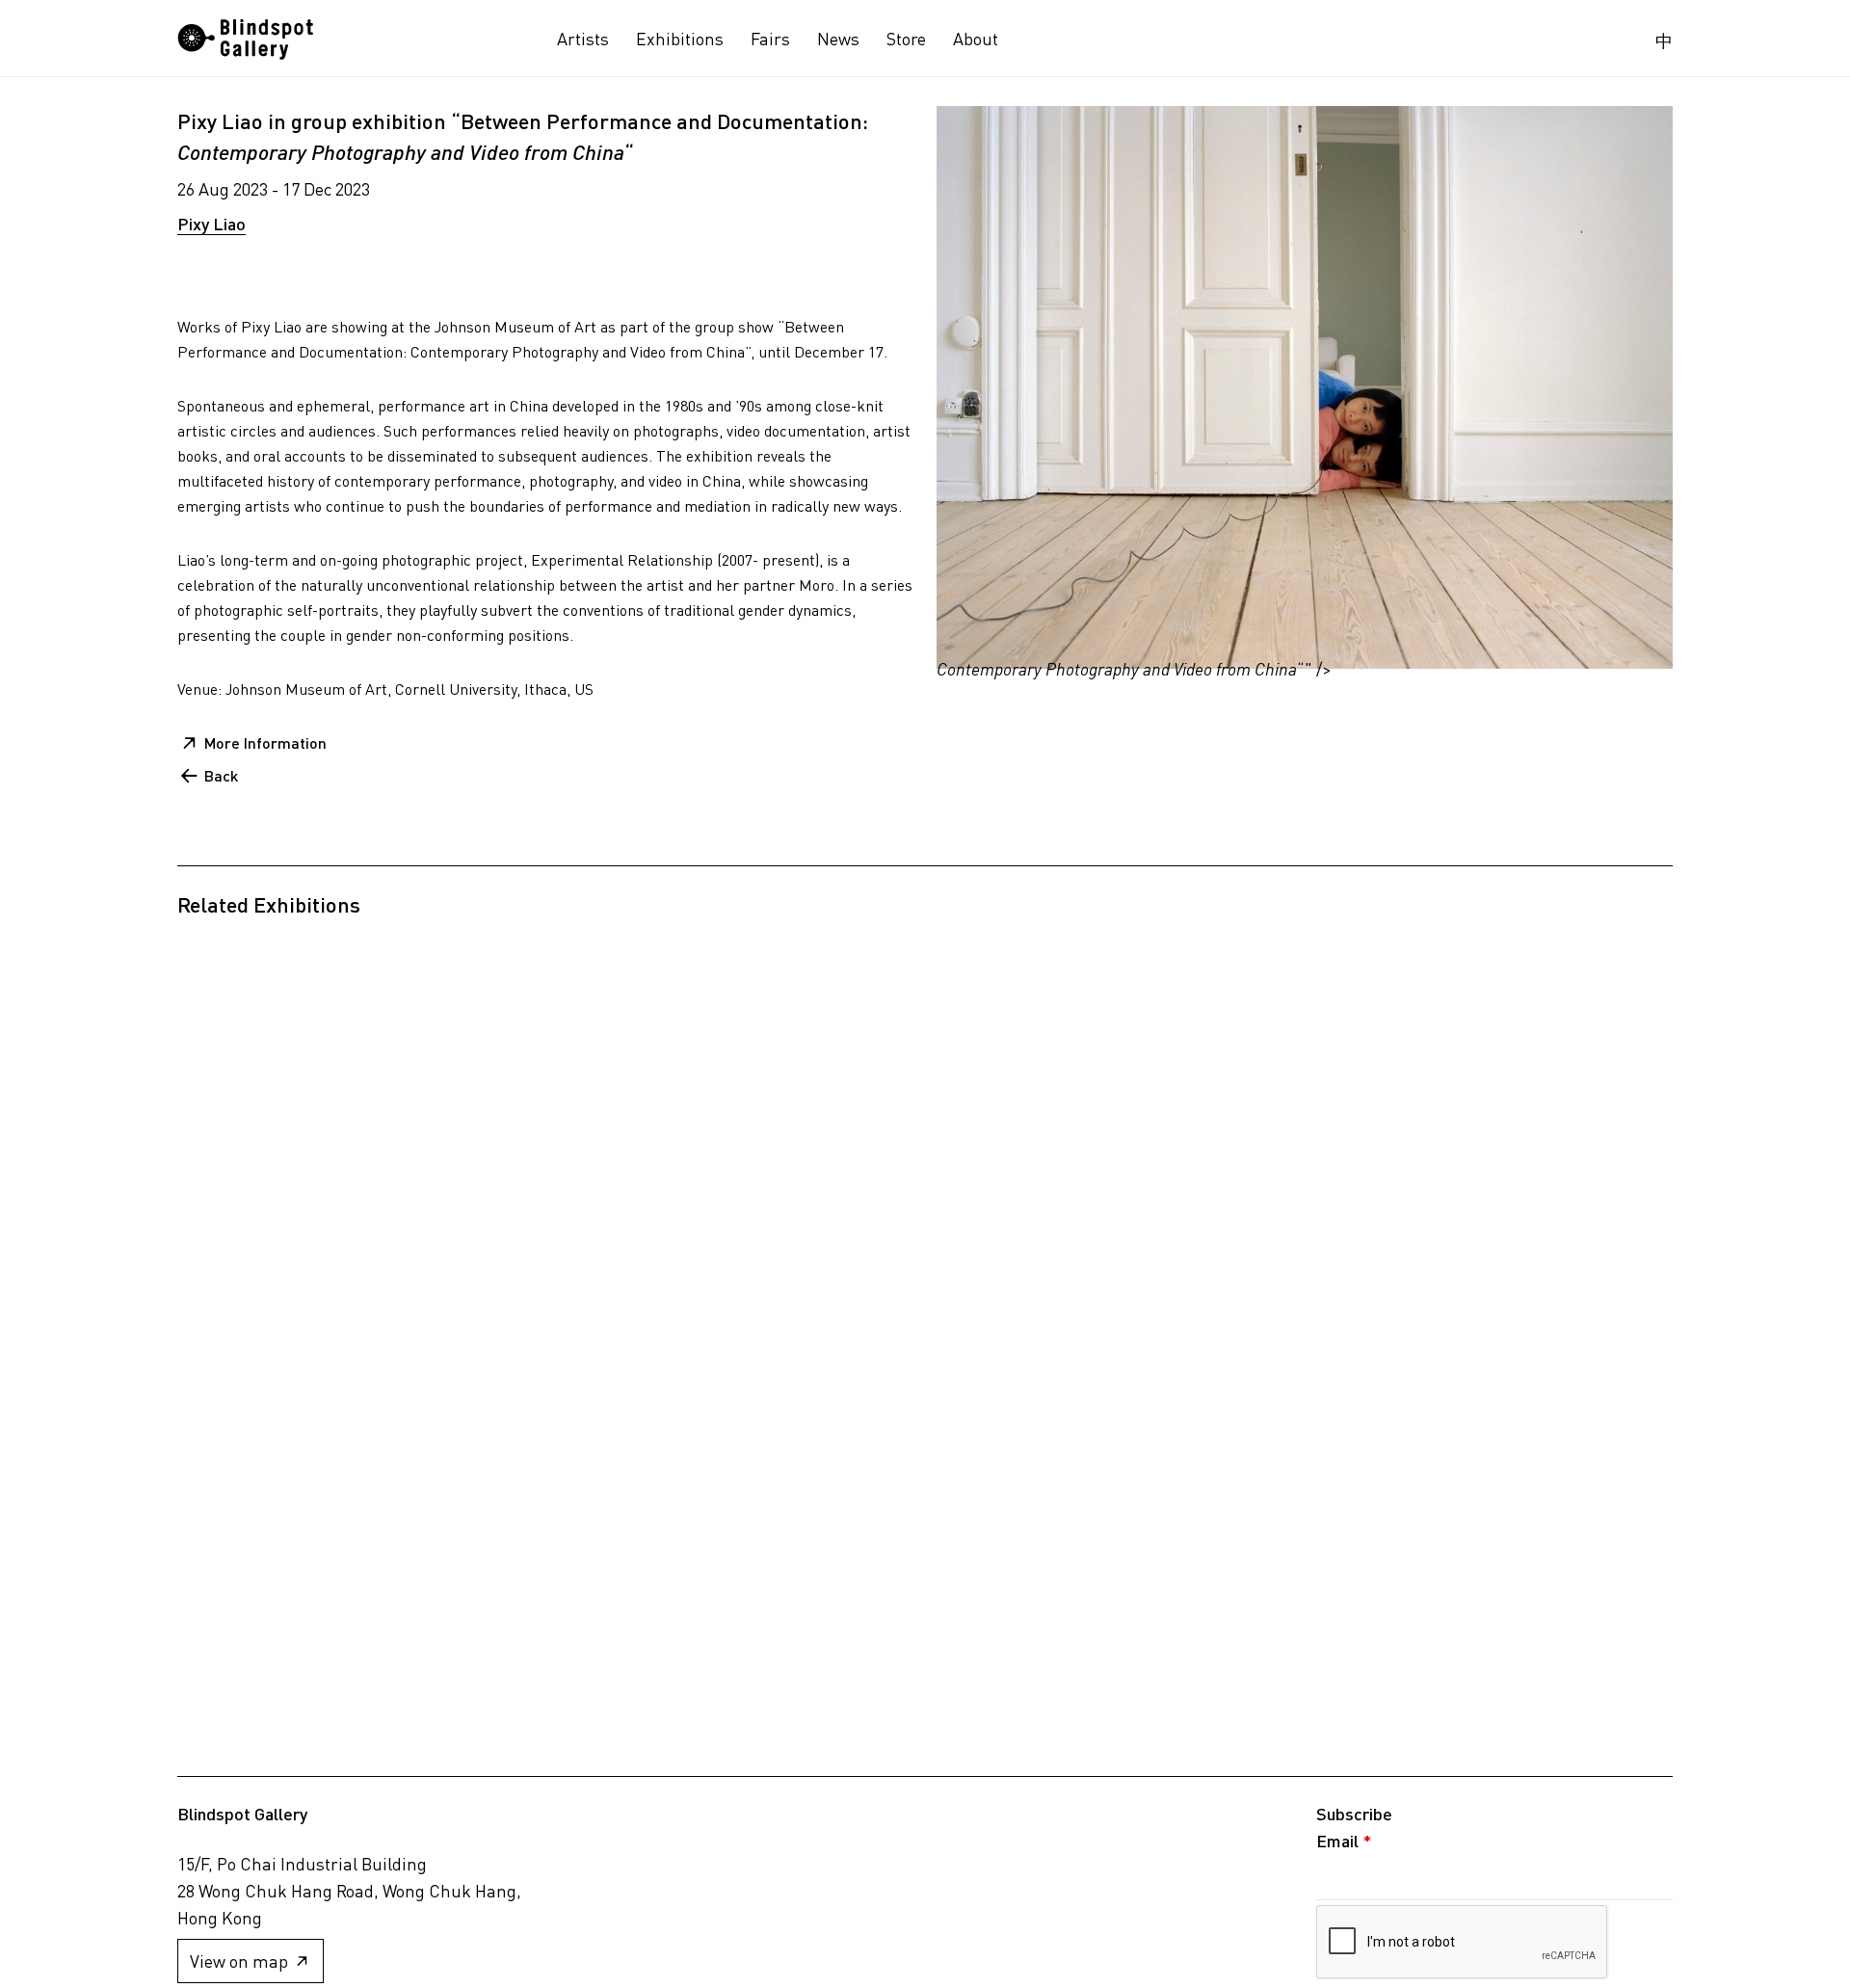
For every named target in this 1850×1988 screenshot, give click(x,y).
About (976, 39)
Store (906, 39)
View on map (239, 1961)
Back (221, 775)
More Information (265, 742)
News (838, 39)
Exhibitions (680, 39)
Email (1344, 1841)
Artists (583, 39)
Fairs (770, 39)
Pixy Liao (211, 224)
